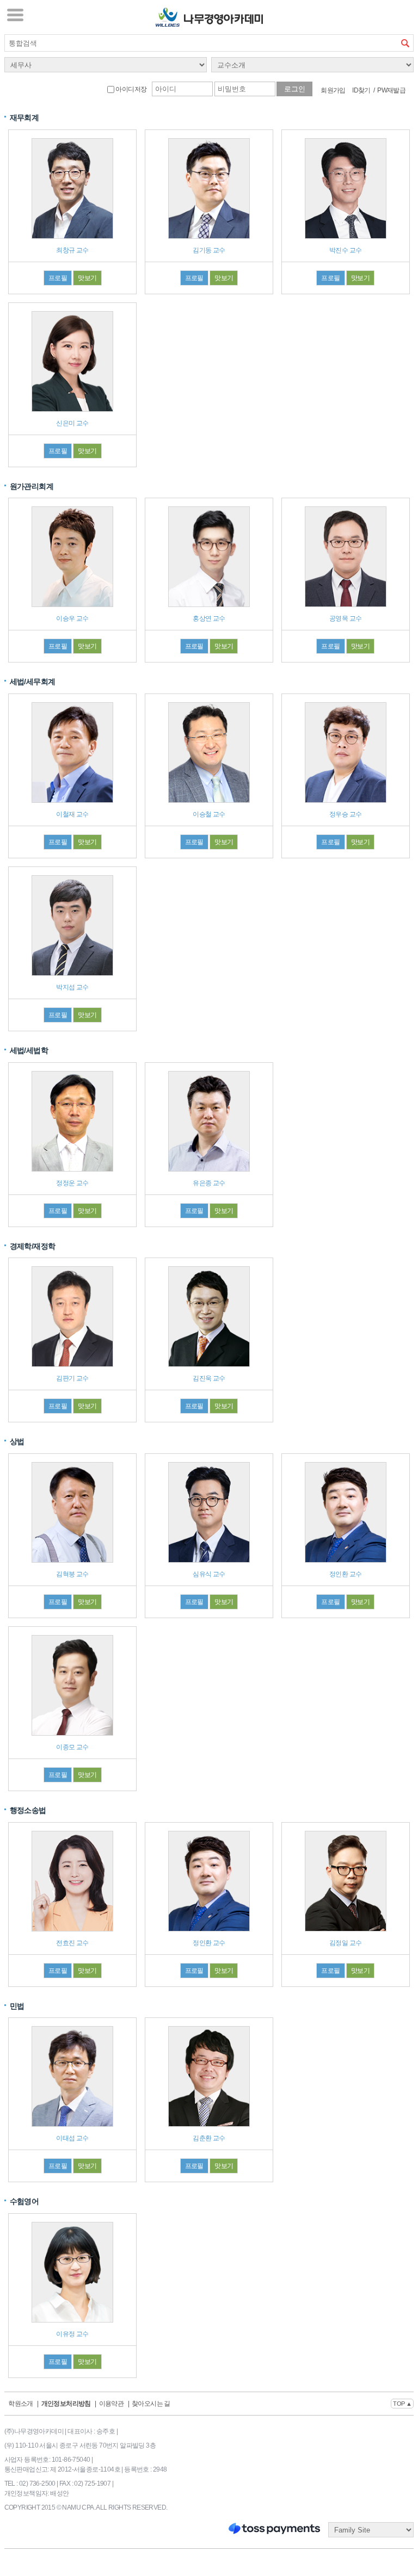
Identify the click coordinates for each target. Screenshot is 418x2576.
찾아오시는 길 (151, 2404)
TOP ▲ (402, 2404)
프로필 (58, 278)
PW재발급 (391, 90)
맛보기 (87, 278)
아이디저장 (130, 89)
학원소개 (21, 2404)
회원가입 (333, 90)
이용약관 (112, 2404)
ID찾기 (361, 90)
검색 (405, 43)
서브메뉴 (15, 15)
